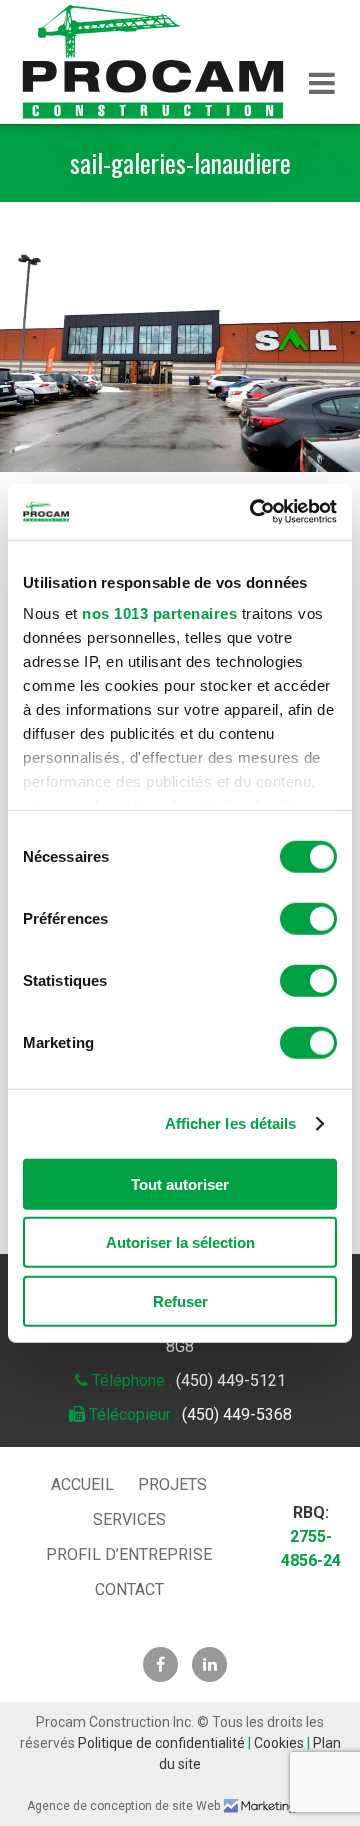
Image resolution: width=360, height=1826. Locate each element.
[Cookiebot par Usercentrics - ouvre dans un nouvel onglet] (254, 512)
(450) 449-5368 (237, 1414)
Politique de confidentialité (161, 1743)
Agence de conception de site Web (123, 1806)
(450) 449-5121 (231, 1380)
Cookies (279, 1743)
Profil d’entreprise (129, 1554)
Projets (172, 1484)
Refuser (180, 1300)
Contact (129, 1589)
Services (129, 1519)
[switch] (308, 918)
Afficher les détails (231, 1123)
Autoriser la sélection (180, 1242)
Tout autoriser (180, 1183)
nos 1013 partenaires (159, 613)
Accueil (82, 1484)
